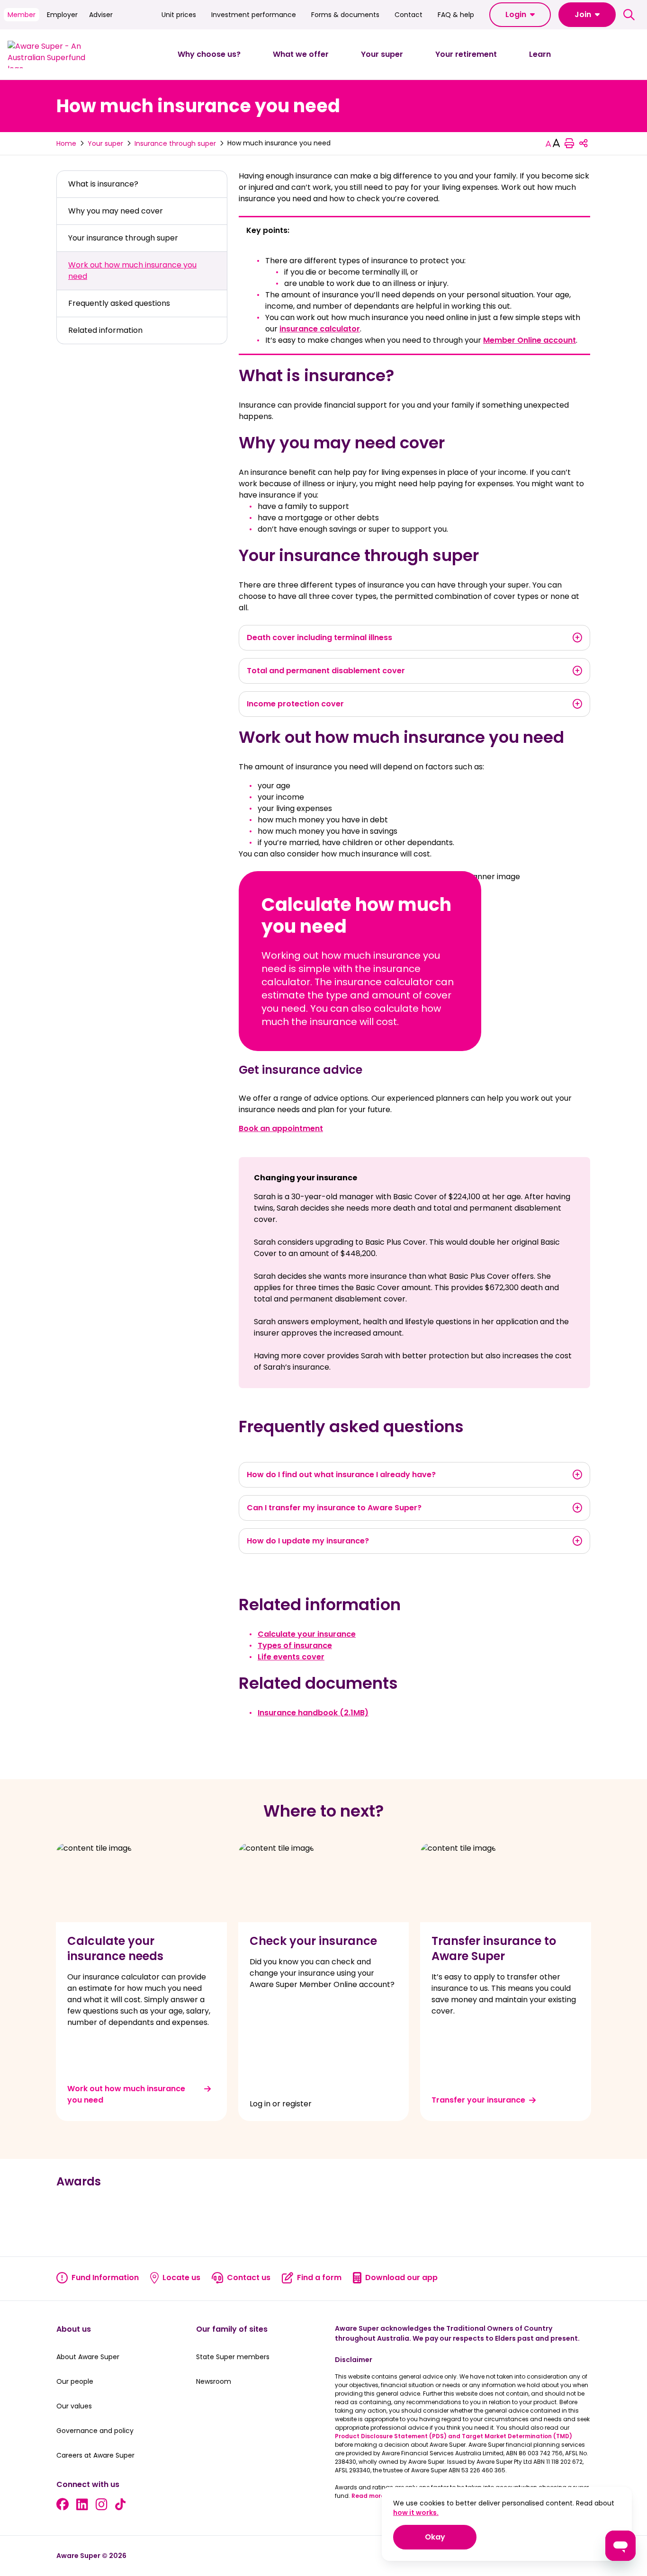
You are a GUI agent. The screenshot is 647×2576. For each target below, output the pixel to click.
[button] (520, 15)
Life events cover (291, 1657)
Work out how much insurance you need (132, 271)
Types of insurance (295, 1645)
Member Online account (530, 340)
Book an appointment (281, 1128)
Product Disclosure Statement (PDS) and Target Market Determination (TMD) (454, 2436)
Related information (105, 330)
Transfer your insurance (478, 2100)
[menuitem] (209, 54)
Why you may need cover (116, 211)
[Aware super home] (50, 54)
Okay (451, 2537)
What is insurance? (103, 184)
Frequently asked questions (119, 303)
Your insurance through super (123, 238)
